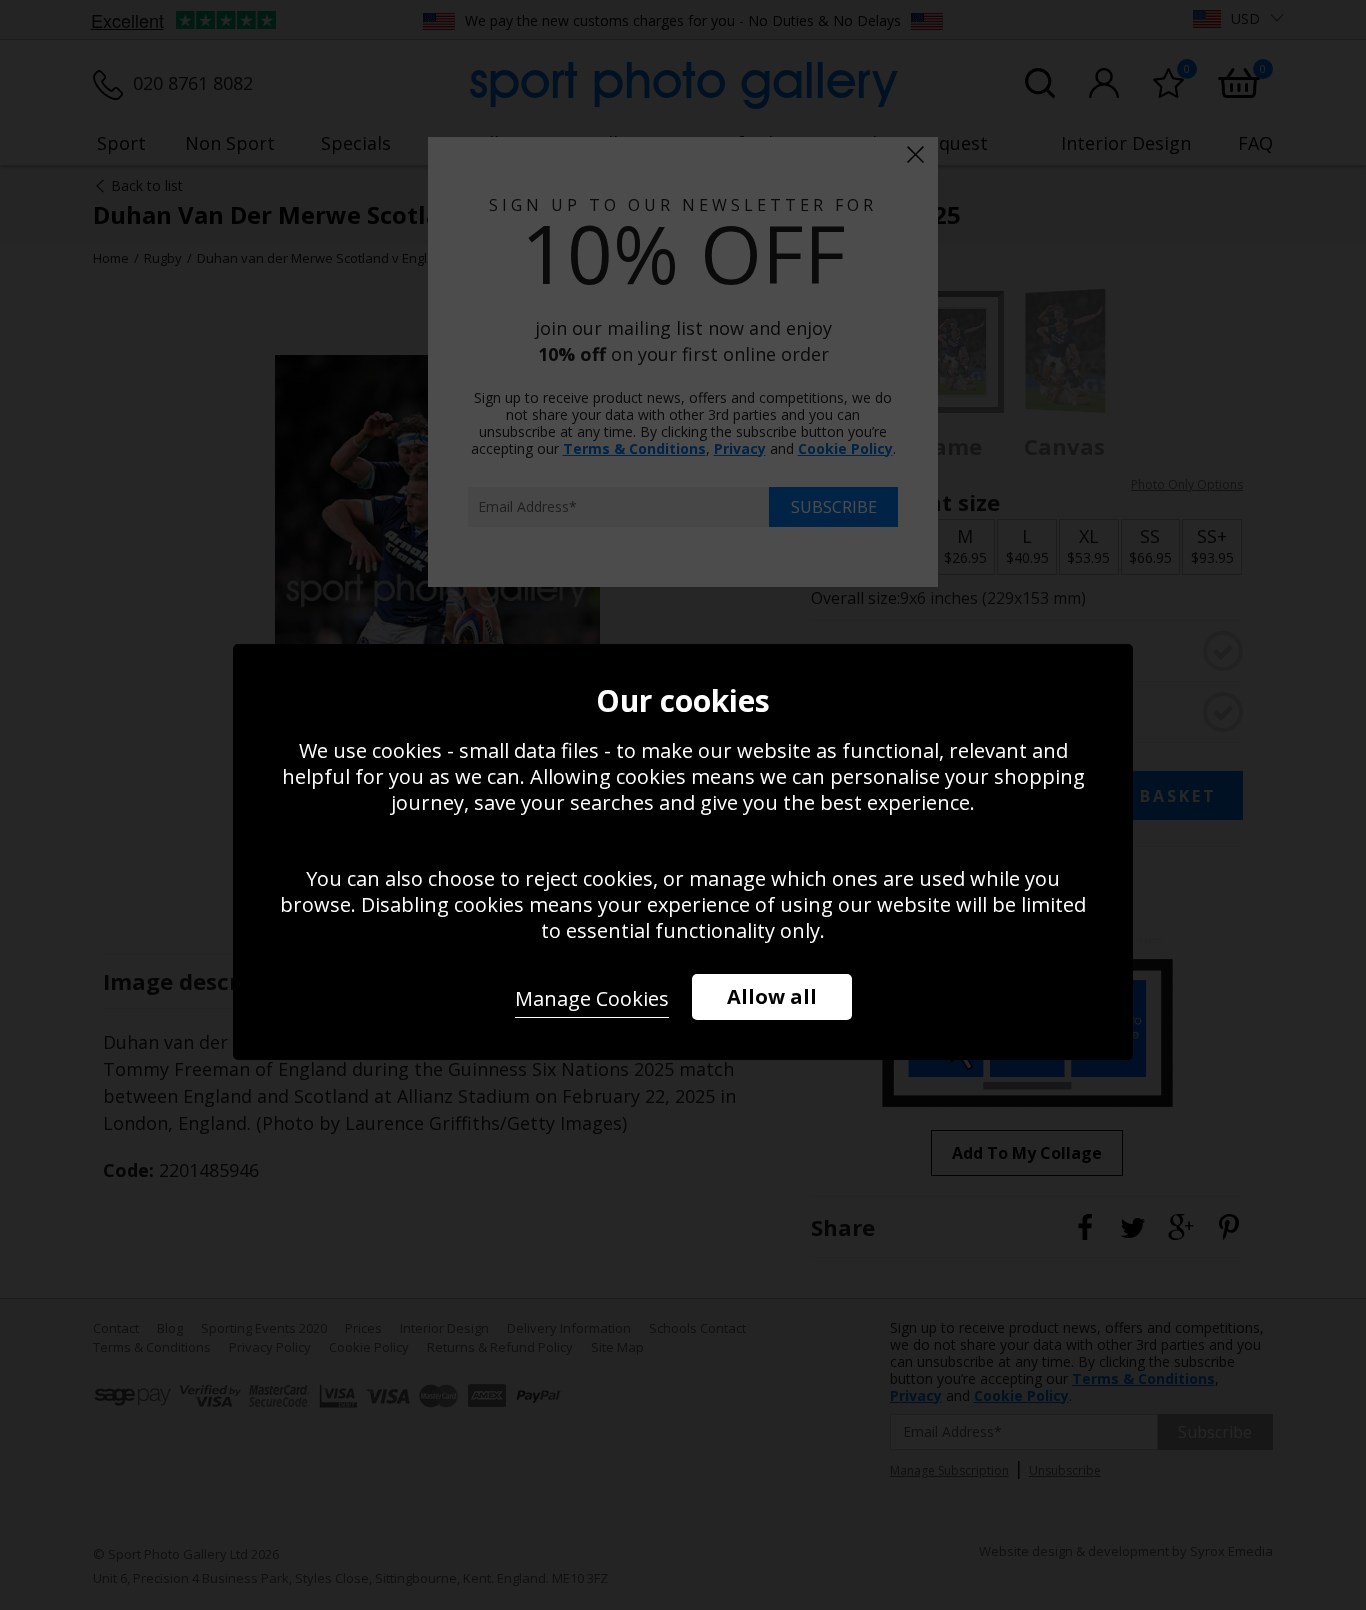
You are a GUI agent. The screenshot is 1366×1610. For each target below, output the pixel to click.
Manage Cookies (592, 998)
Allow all (772, 996)
